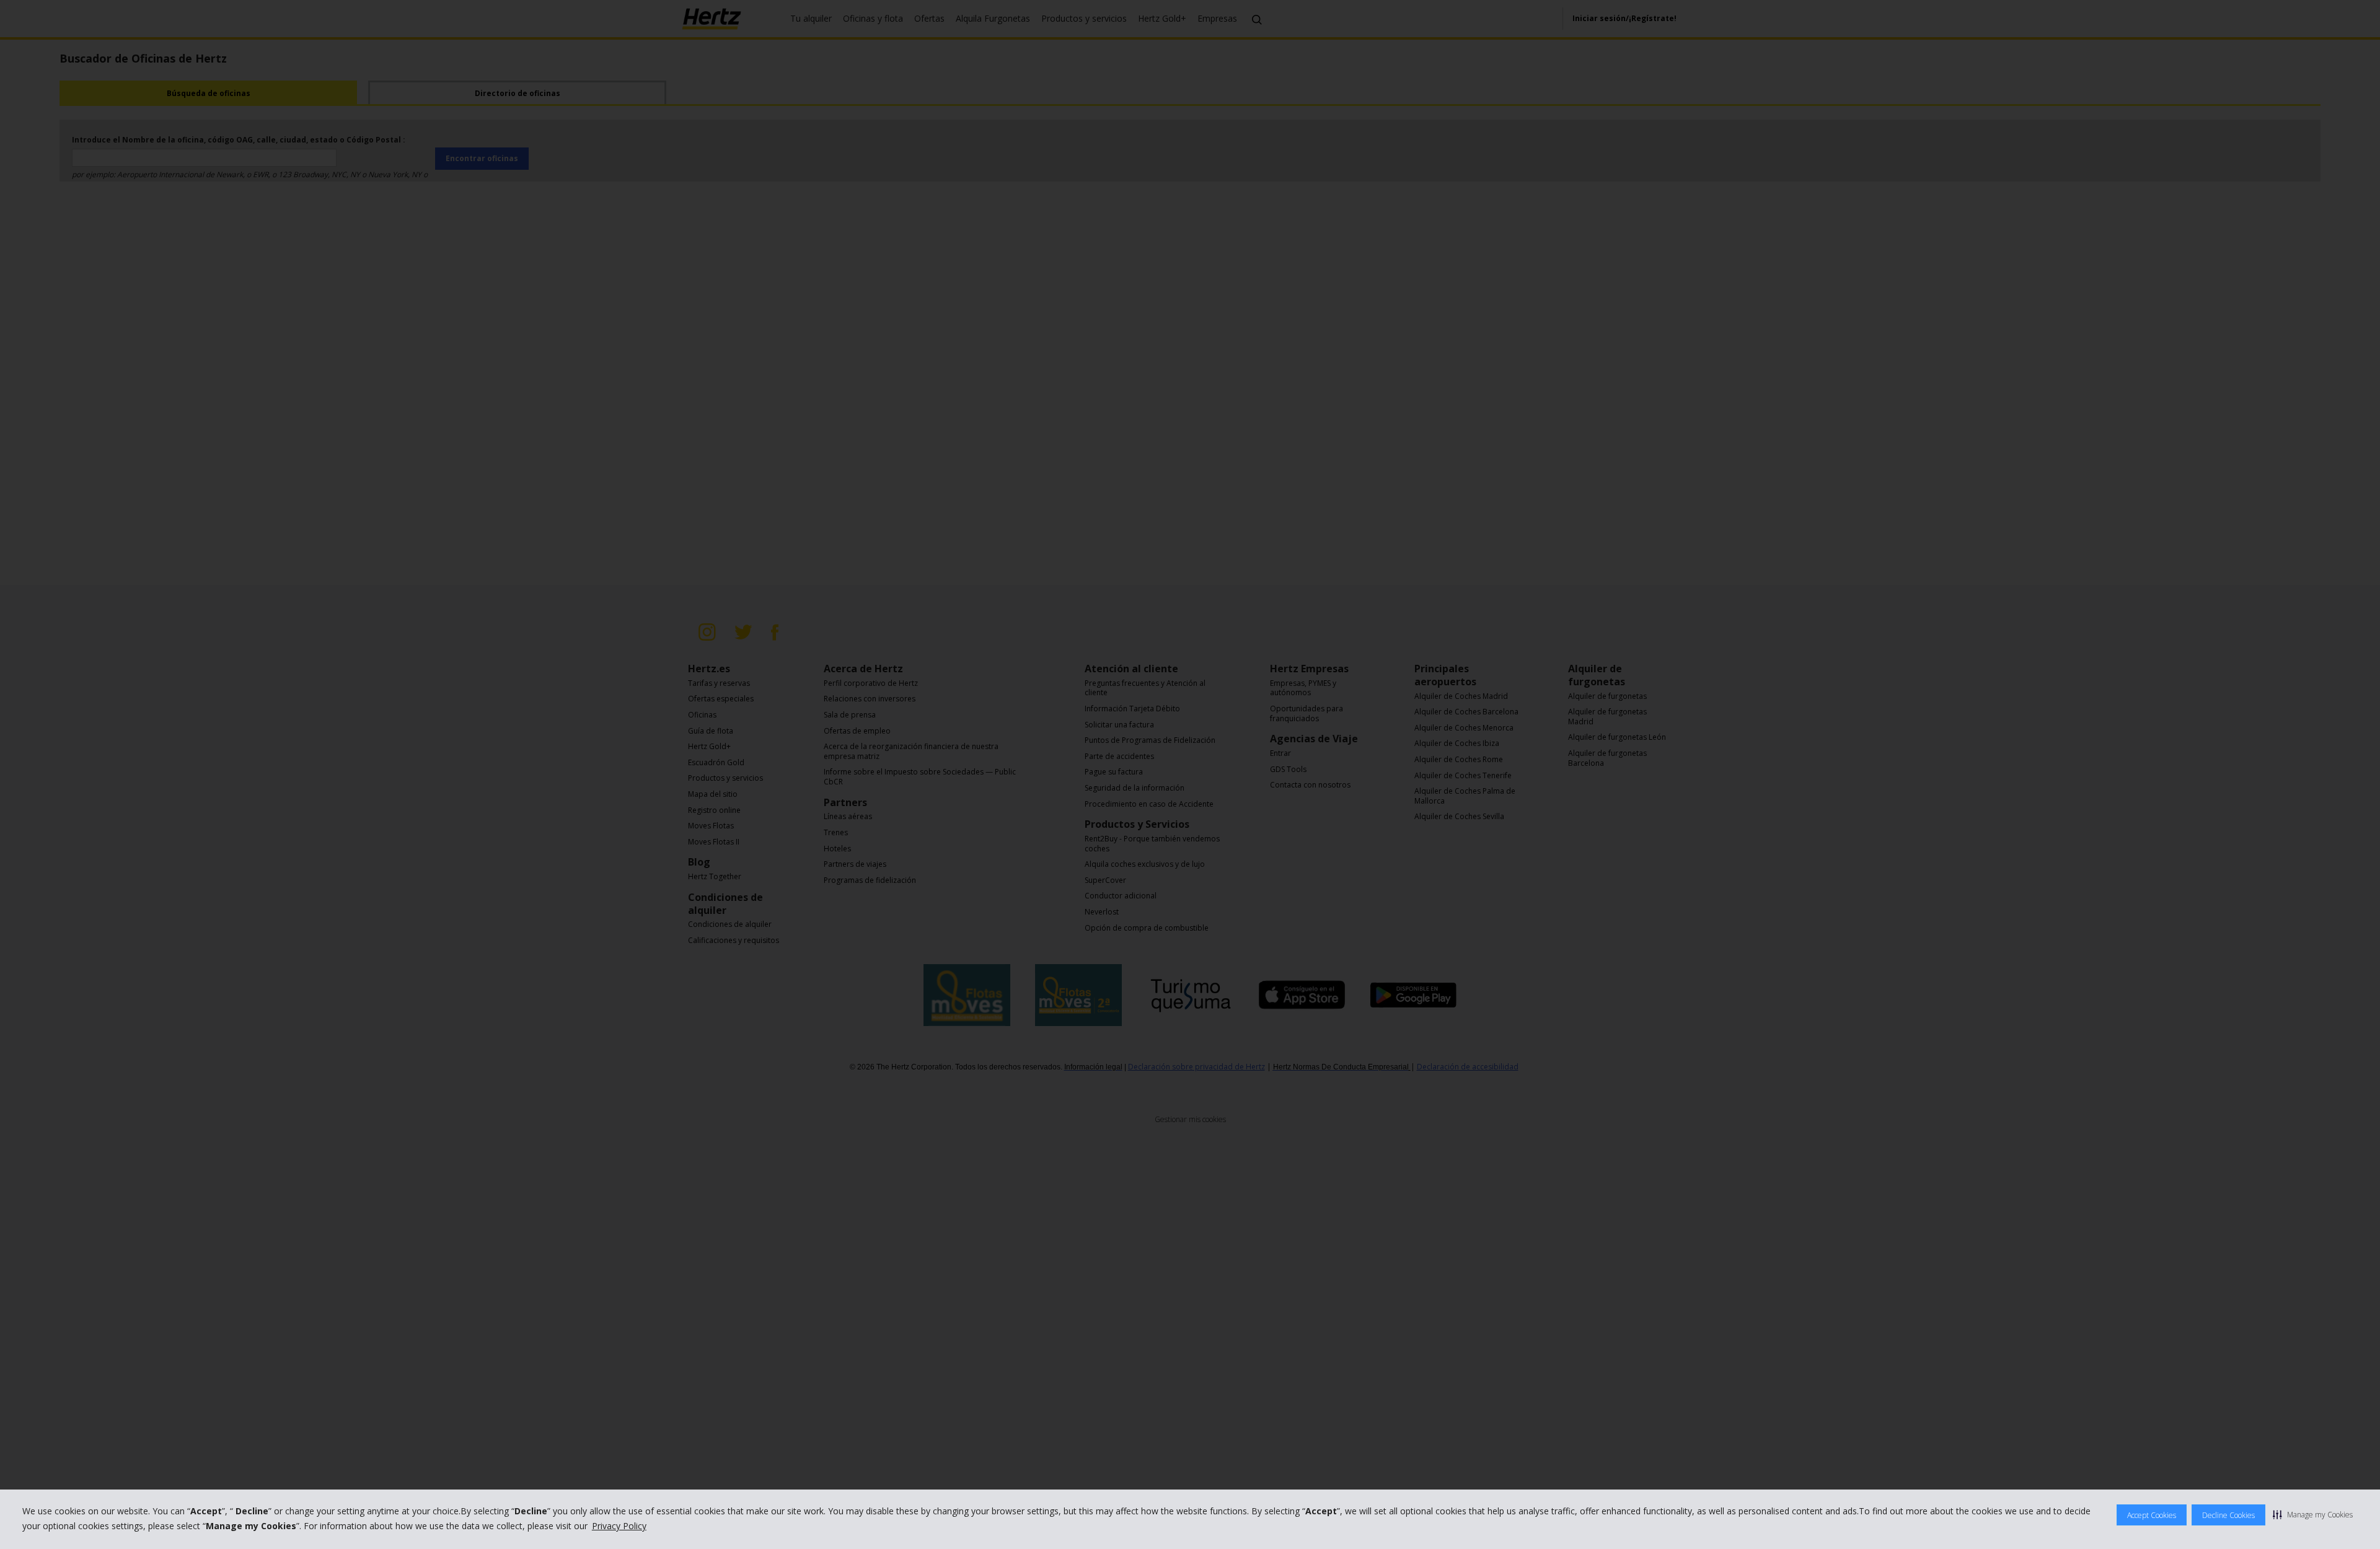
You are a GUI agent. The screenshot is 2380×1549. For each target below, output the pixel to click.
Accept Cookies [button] (2152, 1515)
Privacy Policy (619, 1526)
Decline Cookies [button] (2228, 1515)
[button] (2313, 1514)
